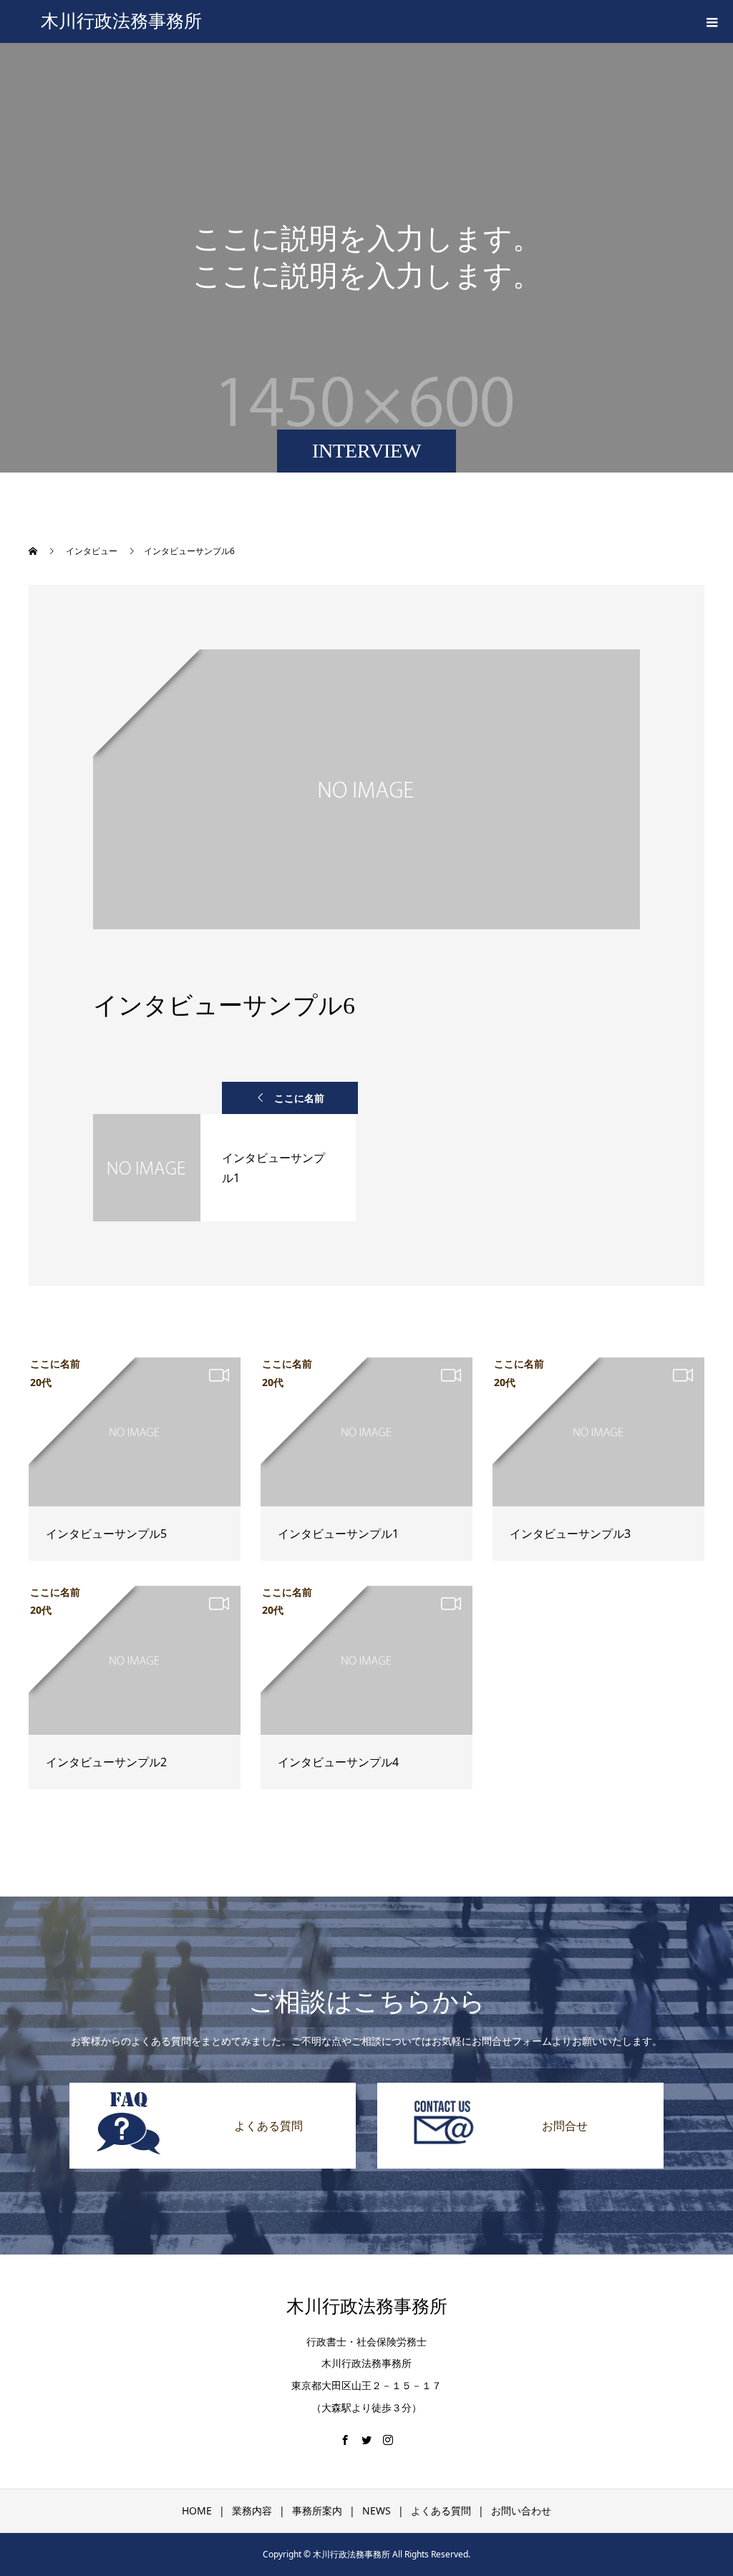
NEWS (377, 2510)
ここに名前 (299, 1098)
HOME (197, 2510)
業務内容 (252, 2510)
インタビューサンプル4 (338, 1762)
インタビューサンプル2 (106, 1762)
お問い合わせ (521, 2510)
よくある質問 (441, 2510)
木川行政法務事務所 (121, 21)
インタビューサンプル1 (338, 1534)
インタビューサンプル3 (570, 1534)
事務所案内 (317, 2510)
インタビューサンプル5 (106, 1534)
